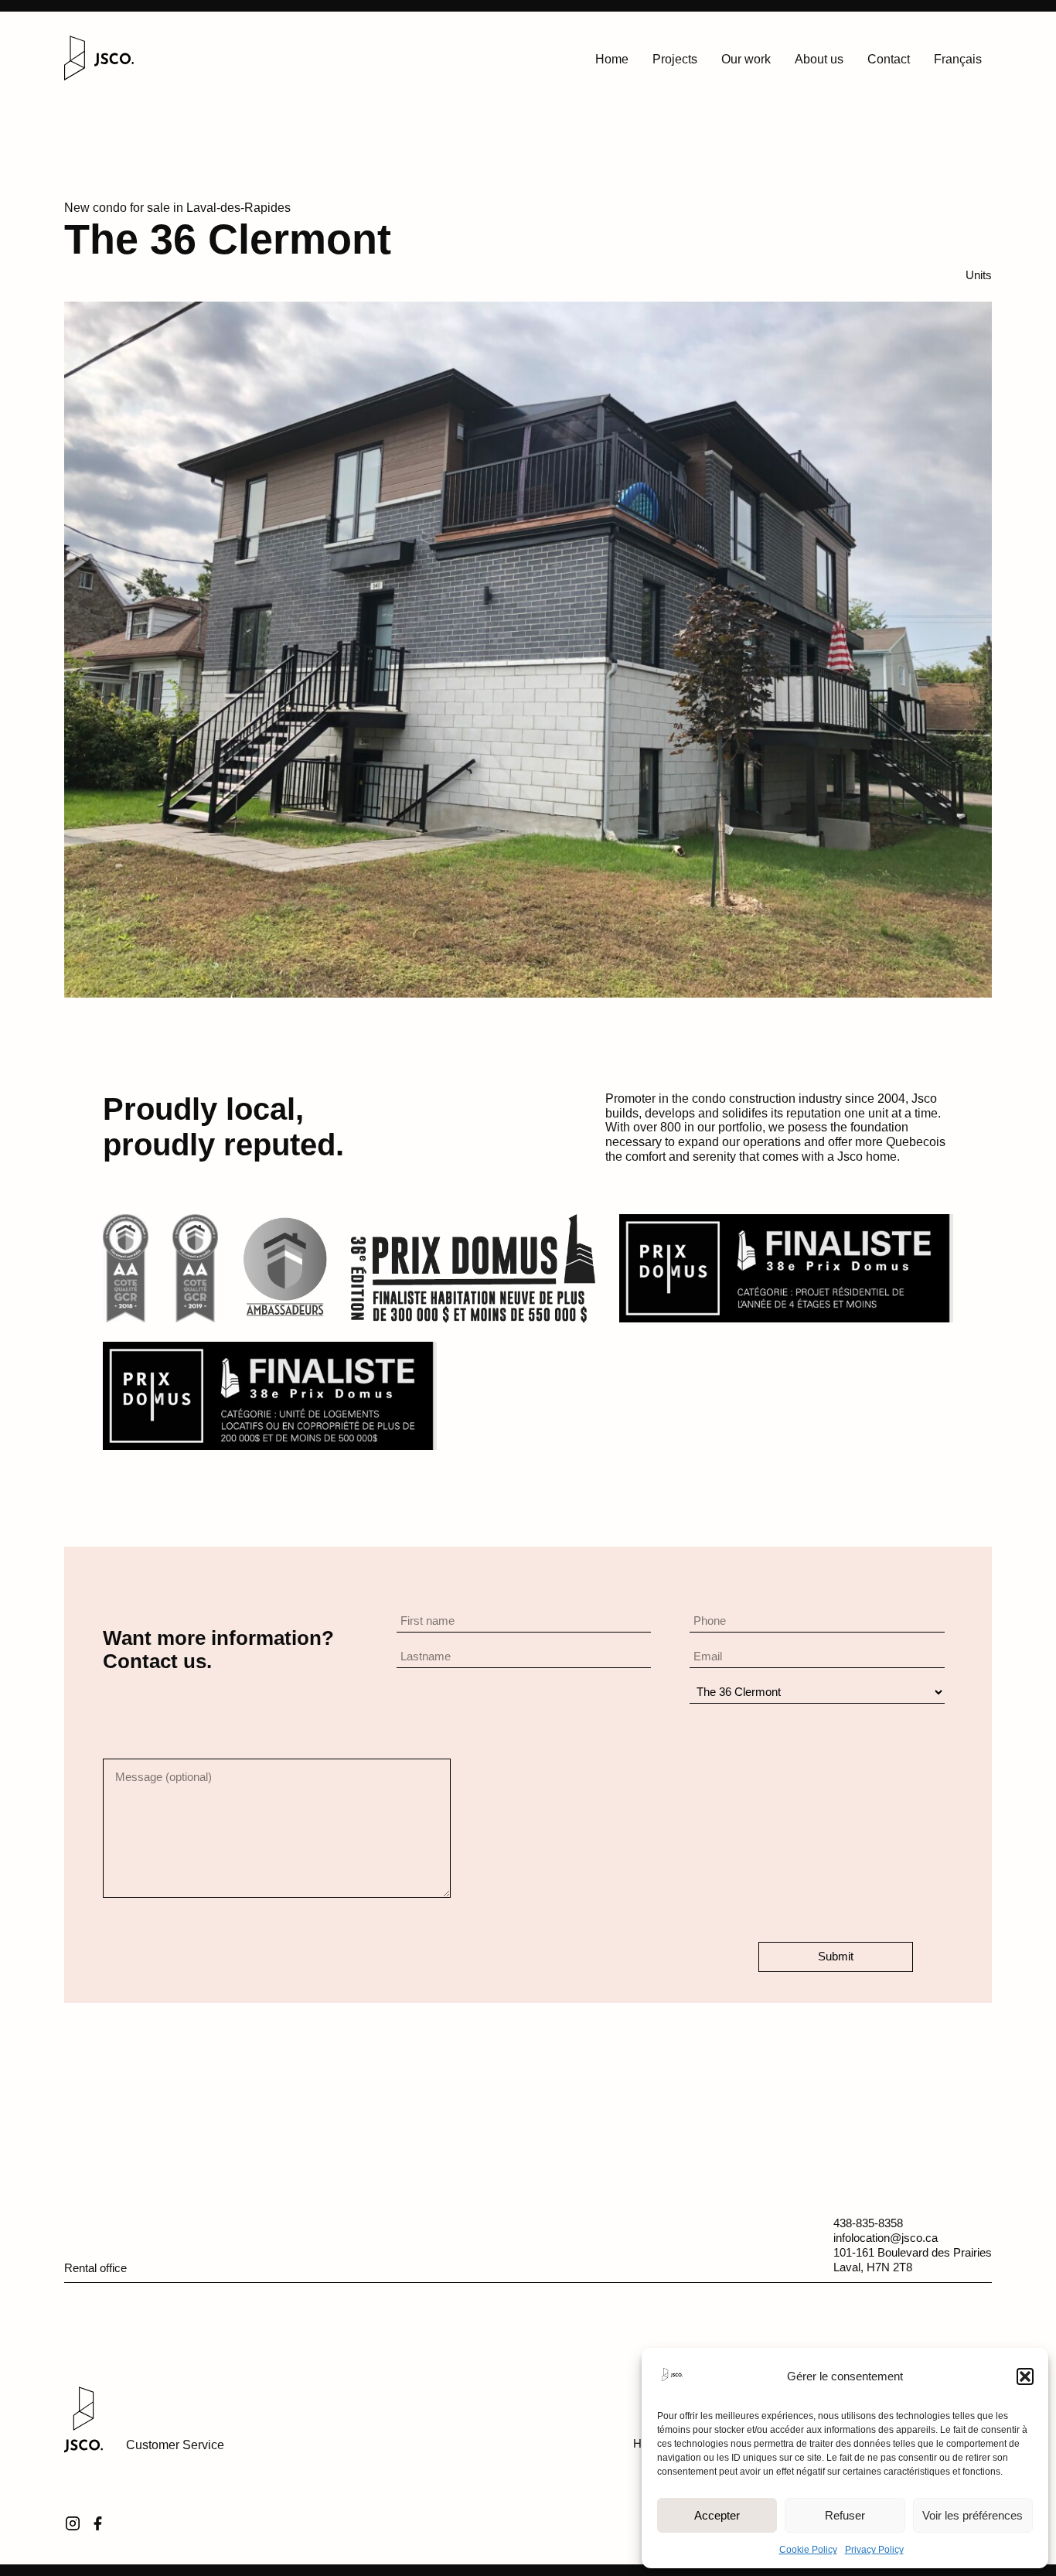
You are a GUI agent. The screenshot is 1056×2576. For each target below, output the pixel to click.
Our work (746, 59)
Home (612, 59)
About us (819, 59)
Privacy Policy (874, 2550)
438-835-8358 (868, 2223)
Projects (675, 59)
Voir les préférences (973, 2515)
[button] (1025, 2376)
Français (958, 59)
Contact (889, 59)
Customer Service (175, 2445)
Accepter (717, 2515)
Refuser (845, 2515)
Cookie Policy (808, 2550)
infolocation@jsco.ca (886, 2238)
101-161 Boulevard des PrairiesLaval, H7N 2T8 (913, 2260)
